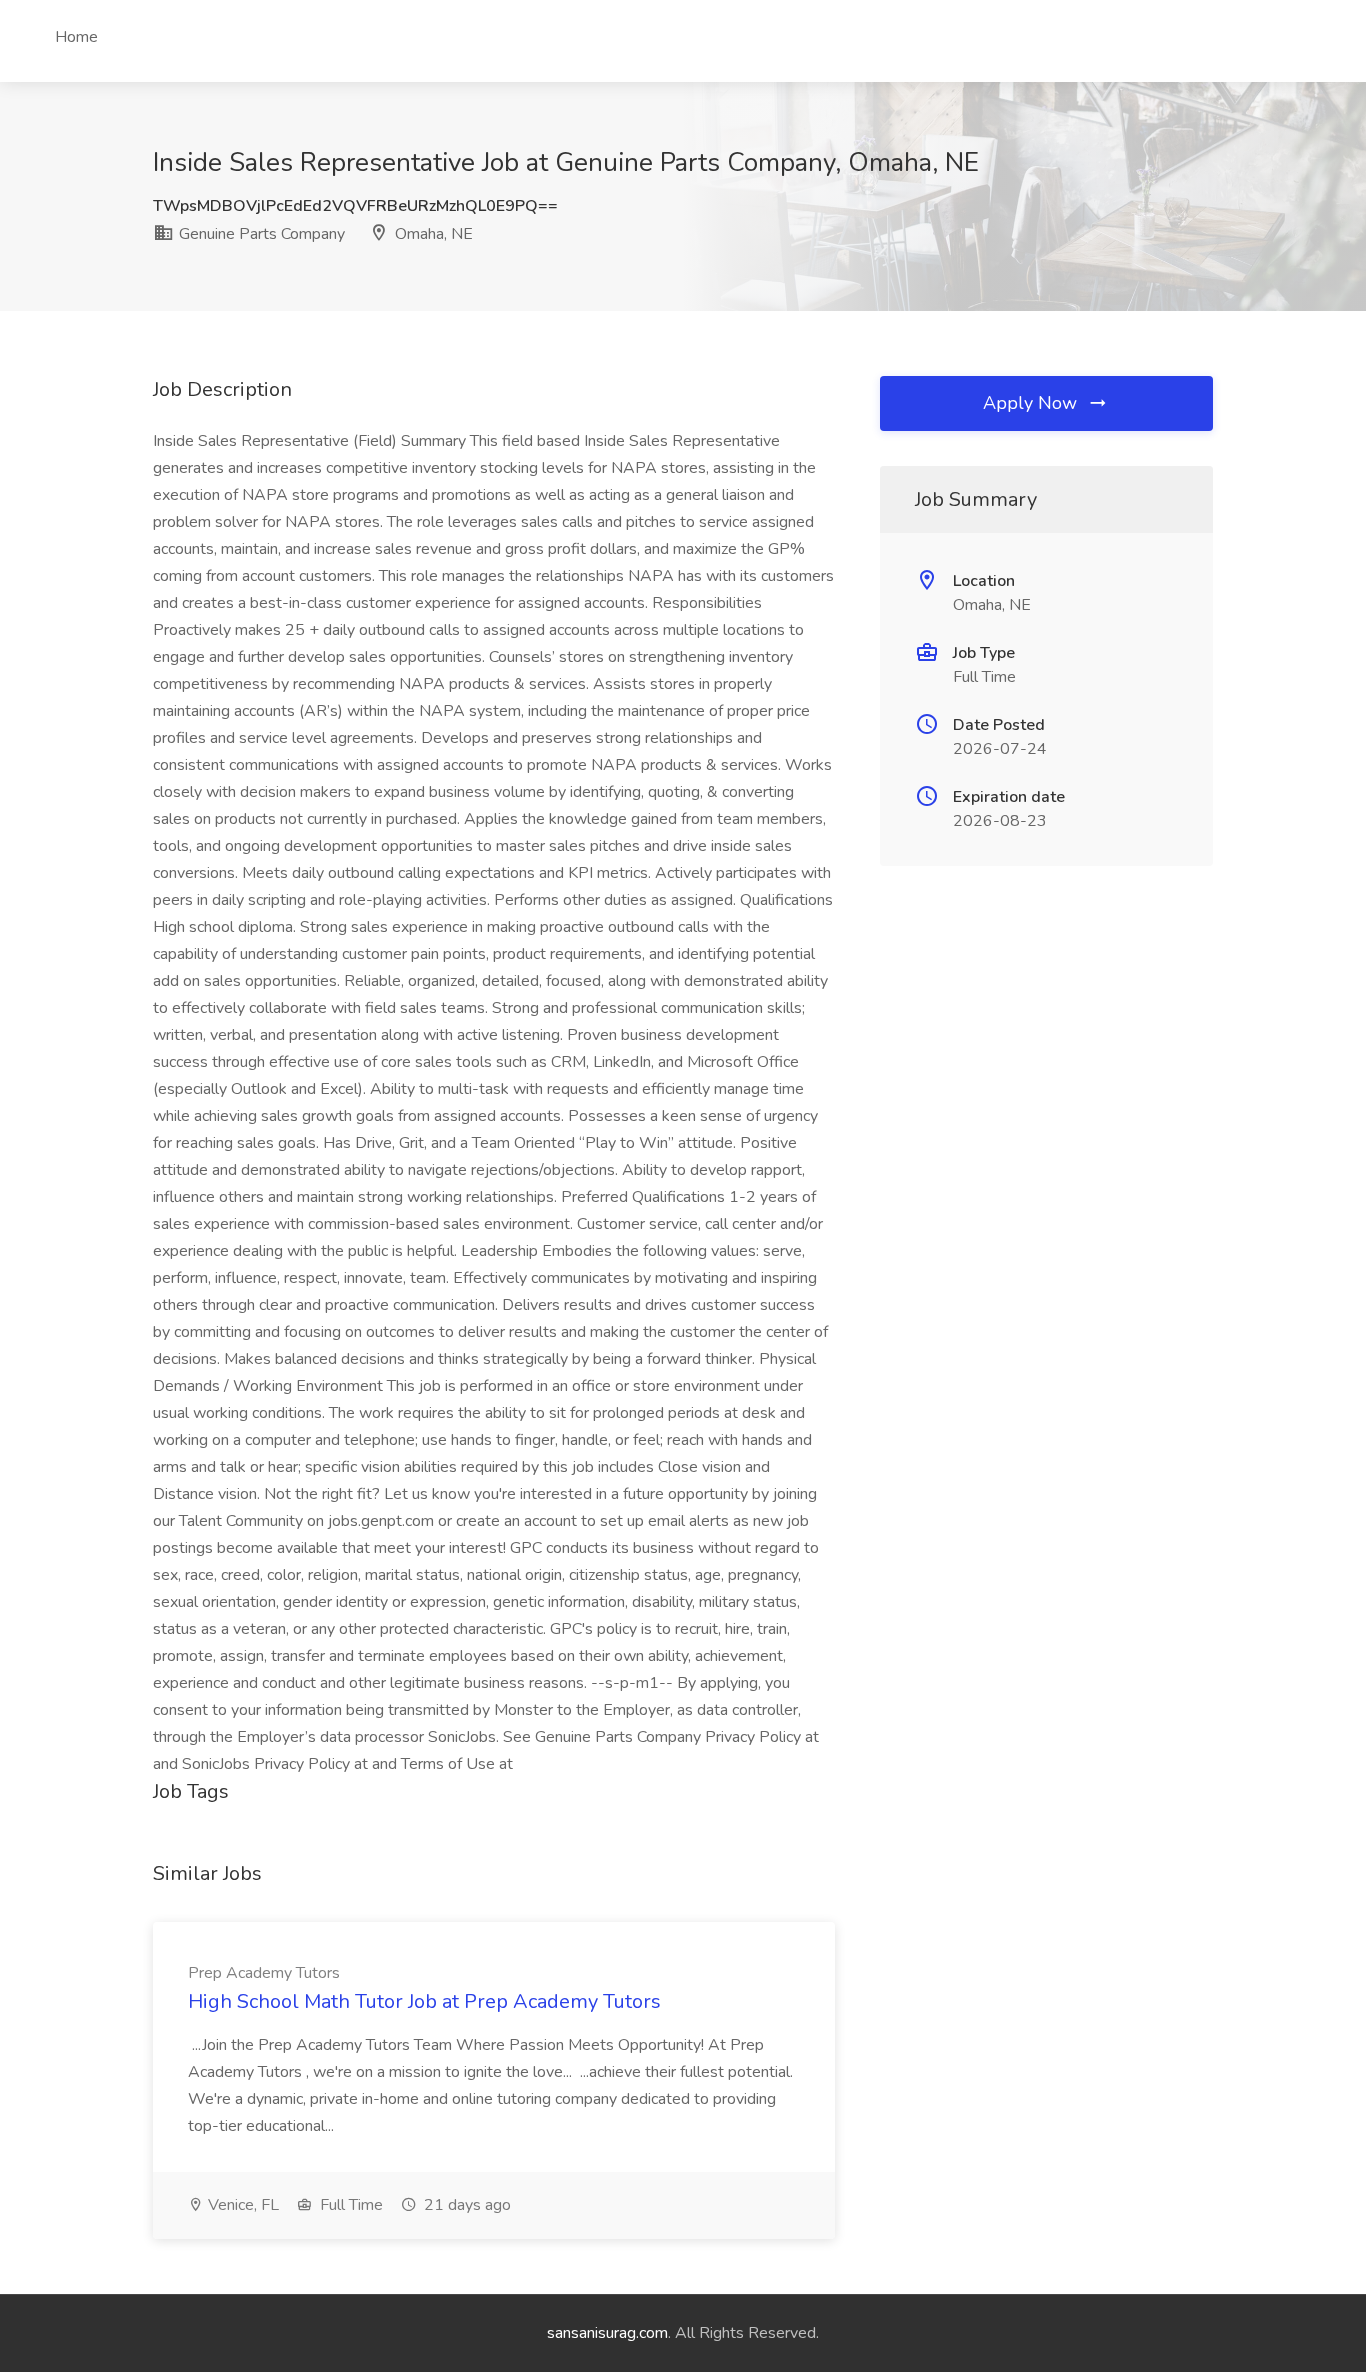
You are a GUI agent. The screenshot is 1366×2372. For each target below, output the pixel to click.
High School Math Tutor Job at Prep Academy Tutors (424, 2001)
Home (76, 37)
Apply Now (1032, 403)
